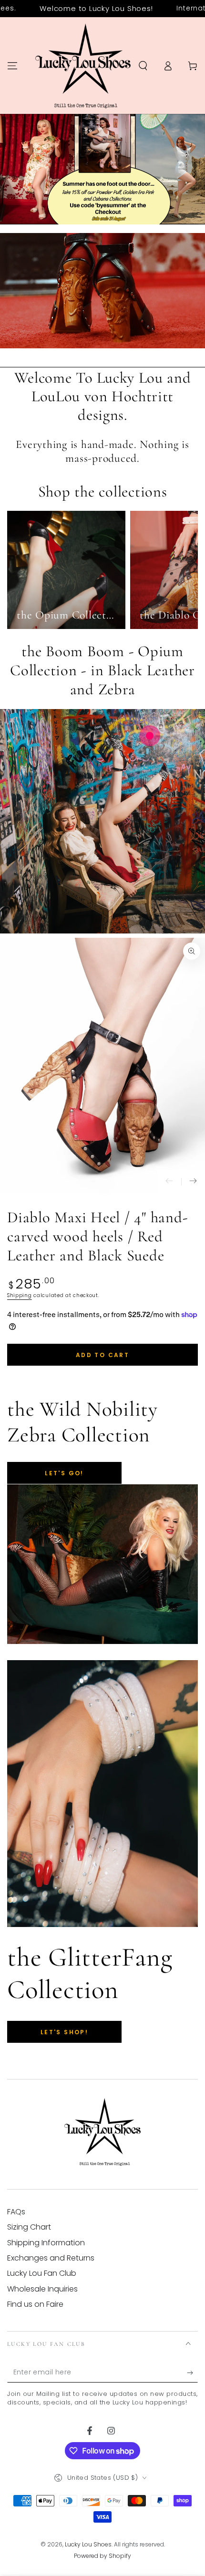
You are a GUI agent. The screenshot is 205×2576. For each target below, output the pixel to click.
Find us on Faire (35, 2304)
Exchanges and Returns (51, 2258)
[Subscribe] (192, 2373)
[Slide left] (169, 1182)
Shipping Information (46, 2243)
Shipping (20, 1295)
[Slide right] (193, 1182)
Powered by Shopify (102, 2556)
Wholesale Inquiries (42, 2289)
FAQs (16, 2212)
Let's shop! (64, 2032)
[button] (143, 66)
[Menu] (12, 66)
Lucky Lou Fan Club (42, 2273)
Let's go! (64, 1473)
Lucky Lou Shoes (88, 2544)
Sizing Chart (29, 2227)
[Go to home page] (83, 66)
